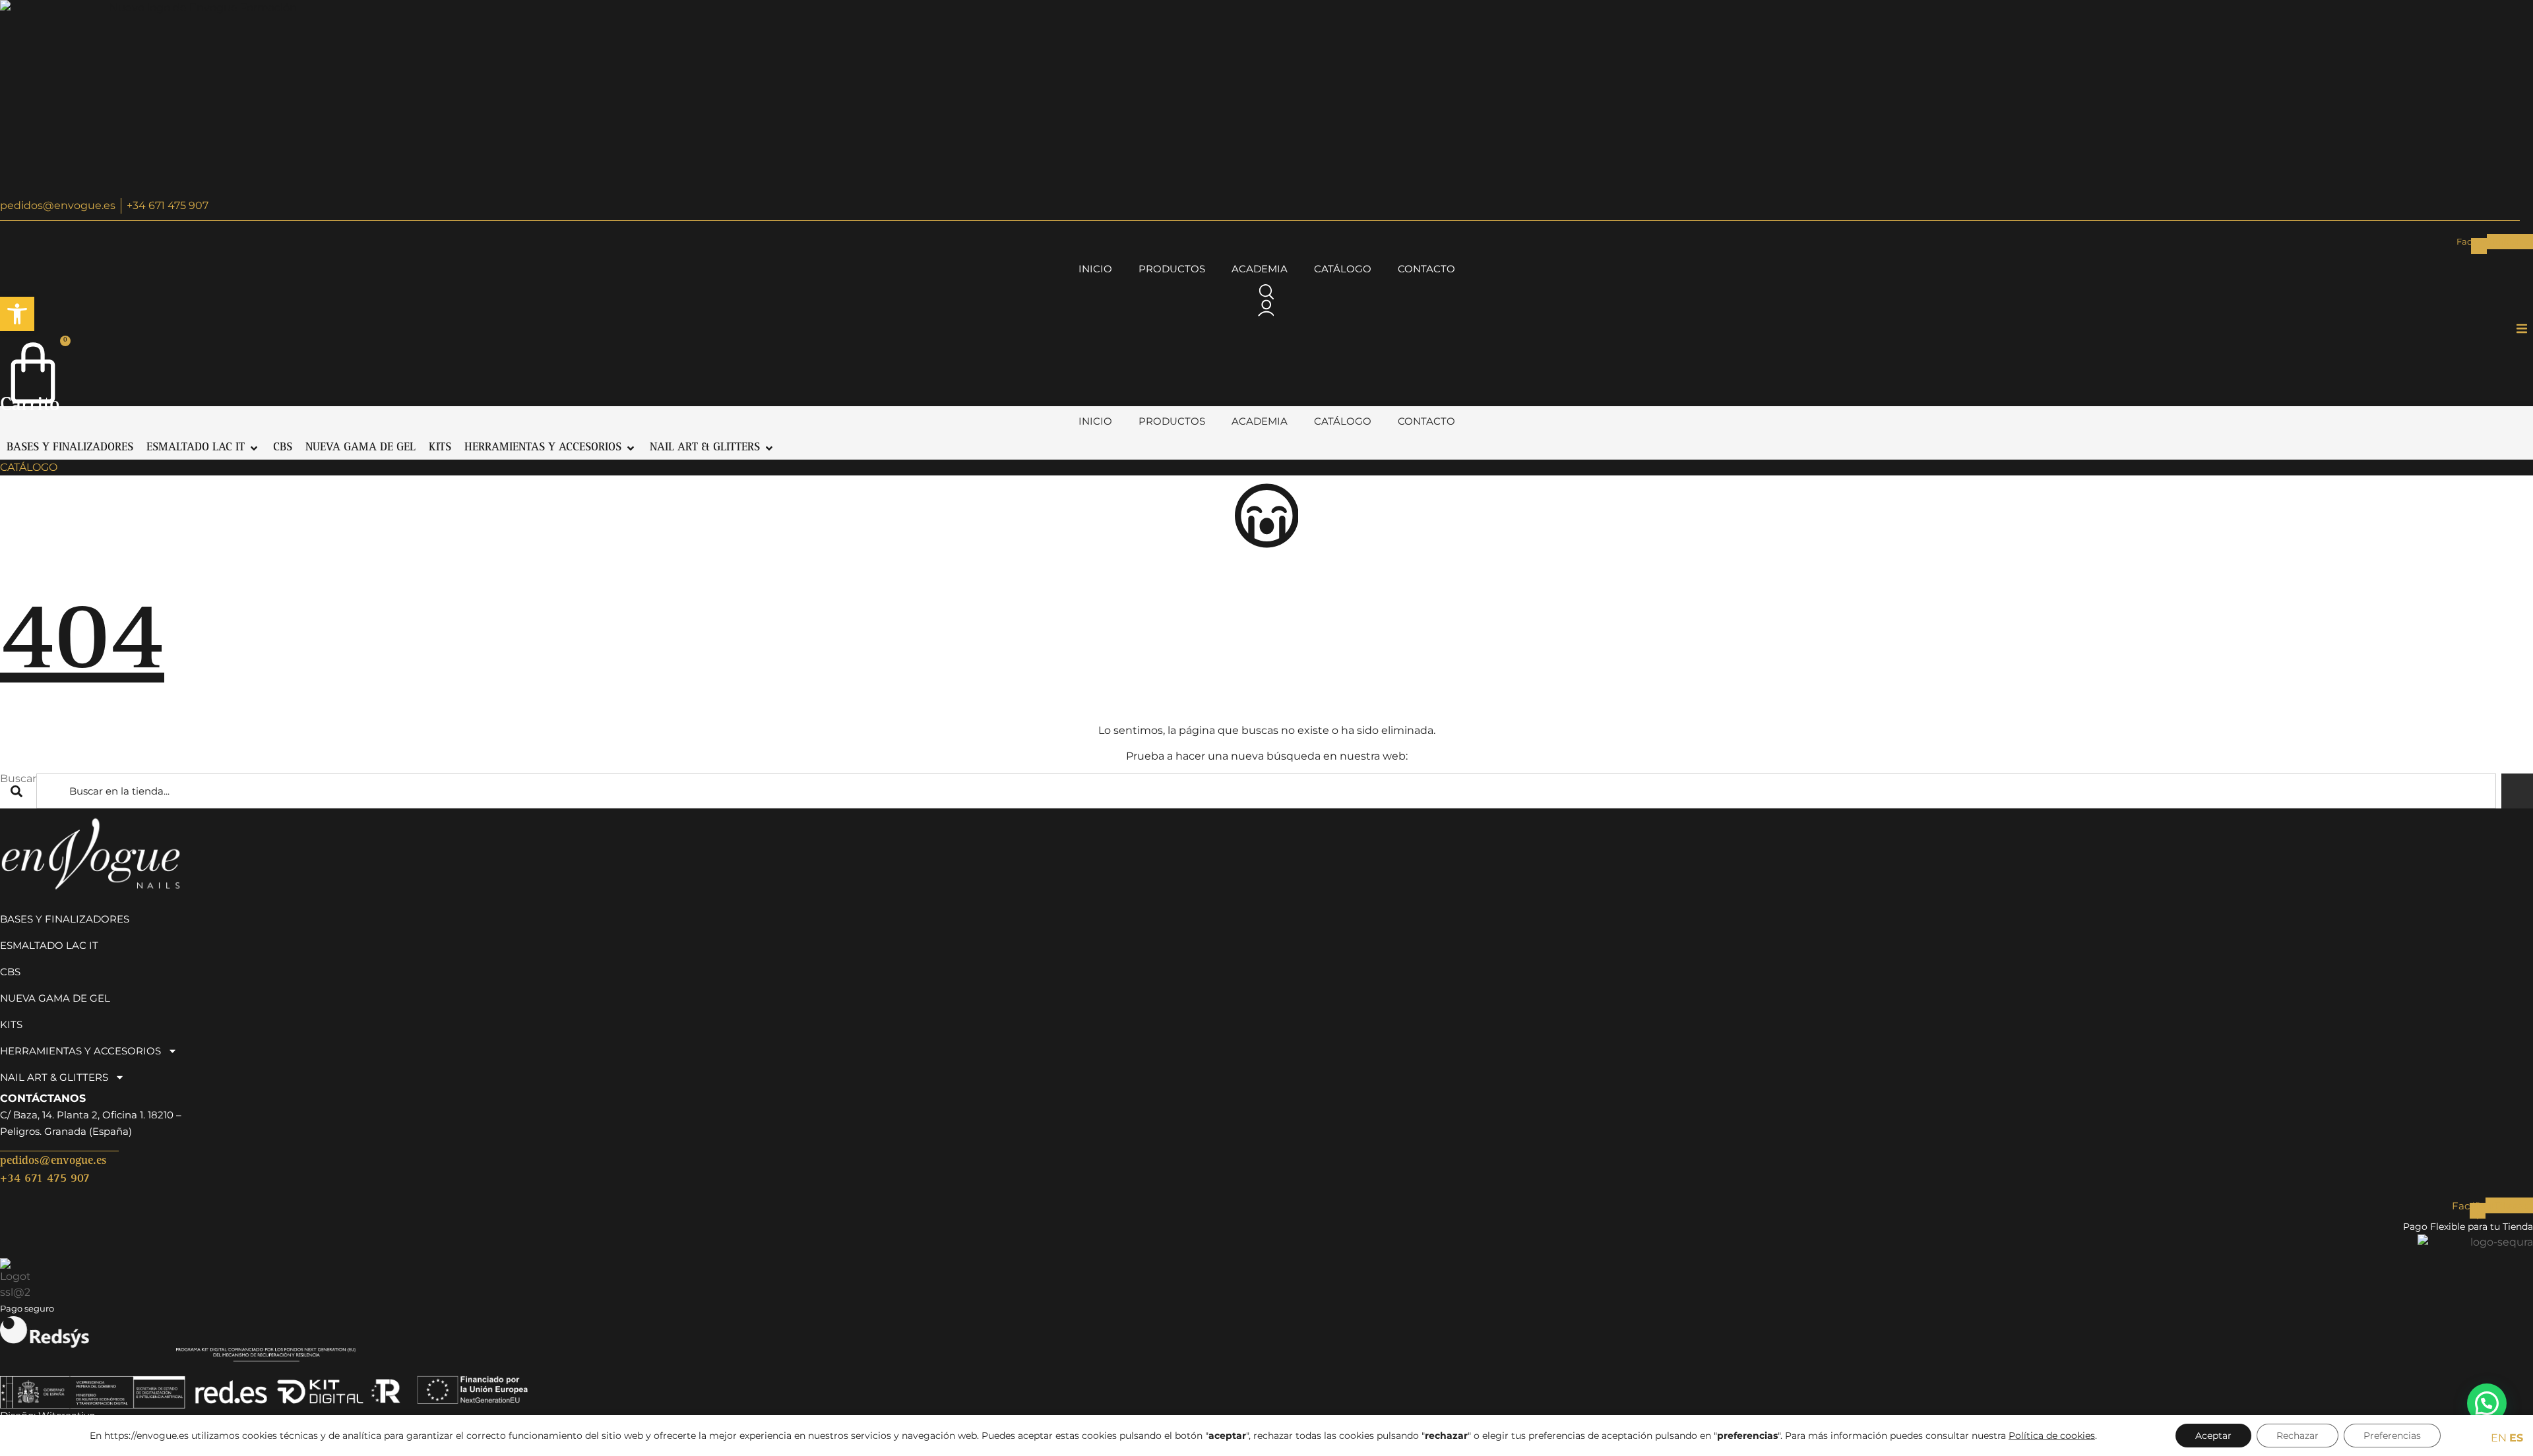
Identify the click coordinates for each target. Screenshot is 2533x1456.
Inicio (1095, 269)
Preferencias (2392, 1436)
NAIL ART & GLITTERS (54, 1077)
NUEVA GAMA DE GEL (55, 998)
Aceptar (2213, 1436)
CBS (10, 972)
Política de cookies (2052, 1436)
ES (2516, 1438)
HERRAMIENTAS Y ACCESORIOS (80, 1051)
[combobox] (1266, 791)
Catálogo (1343, 269)
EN (2499, 1438)
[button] (17, 314)
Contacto (1426, 269)
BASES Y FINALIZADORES (65, 919)
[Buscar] (2517, 791)
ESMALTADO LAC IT (49, 945)
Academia (1260, 269)
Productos (1172, 269)
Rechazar (2298, 1436)
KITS (11, 1024)
